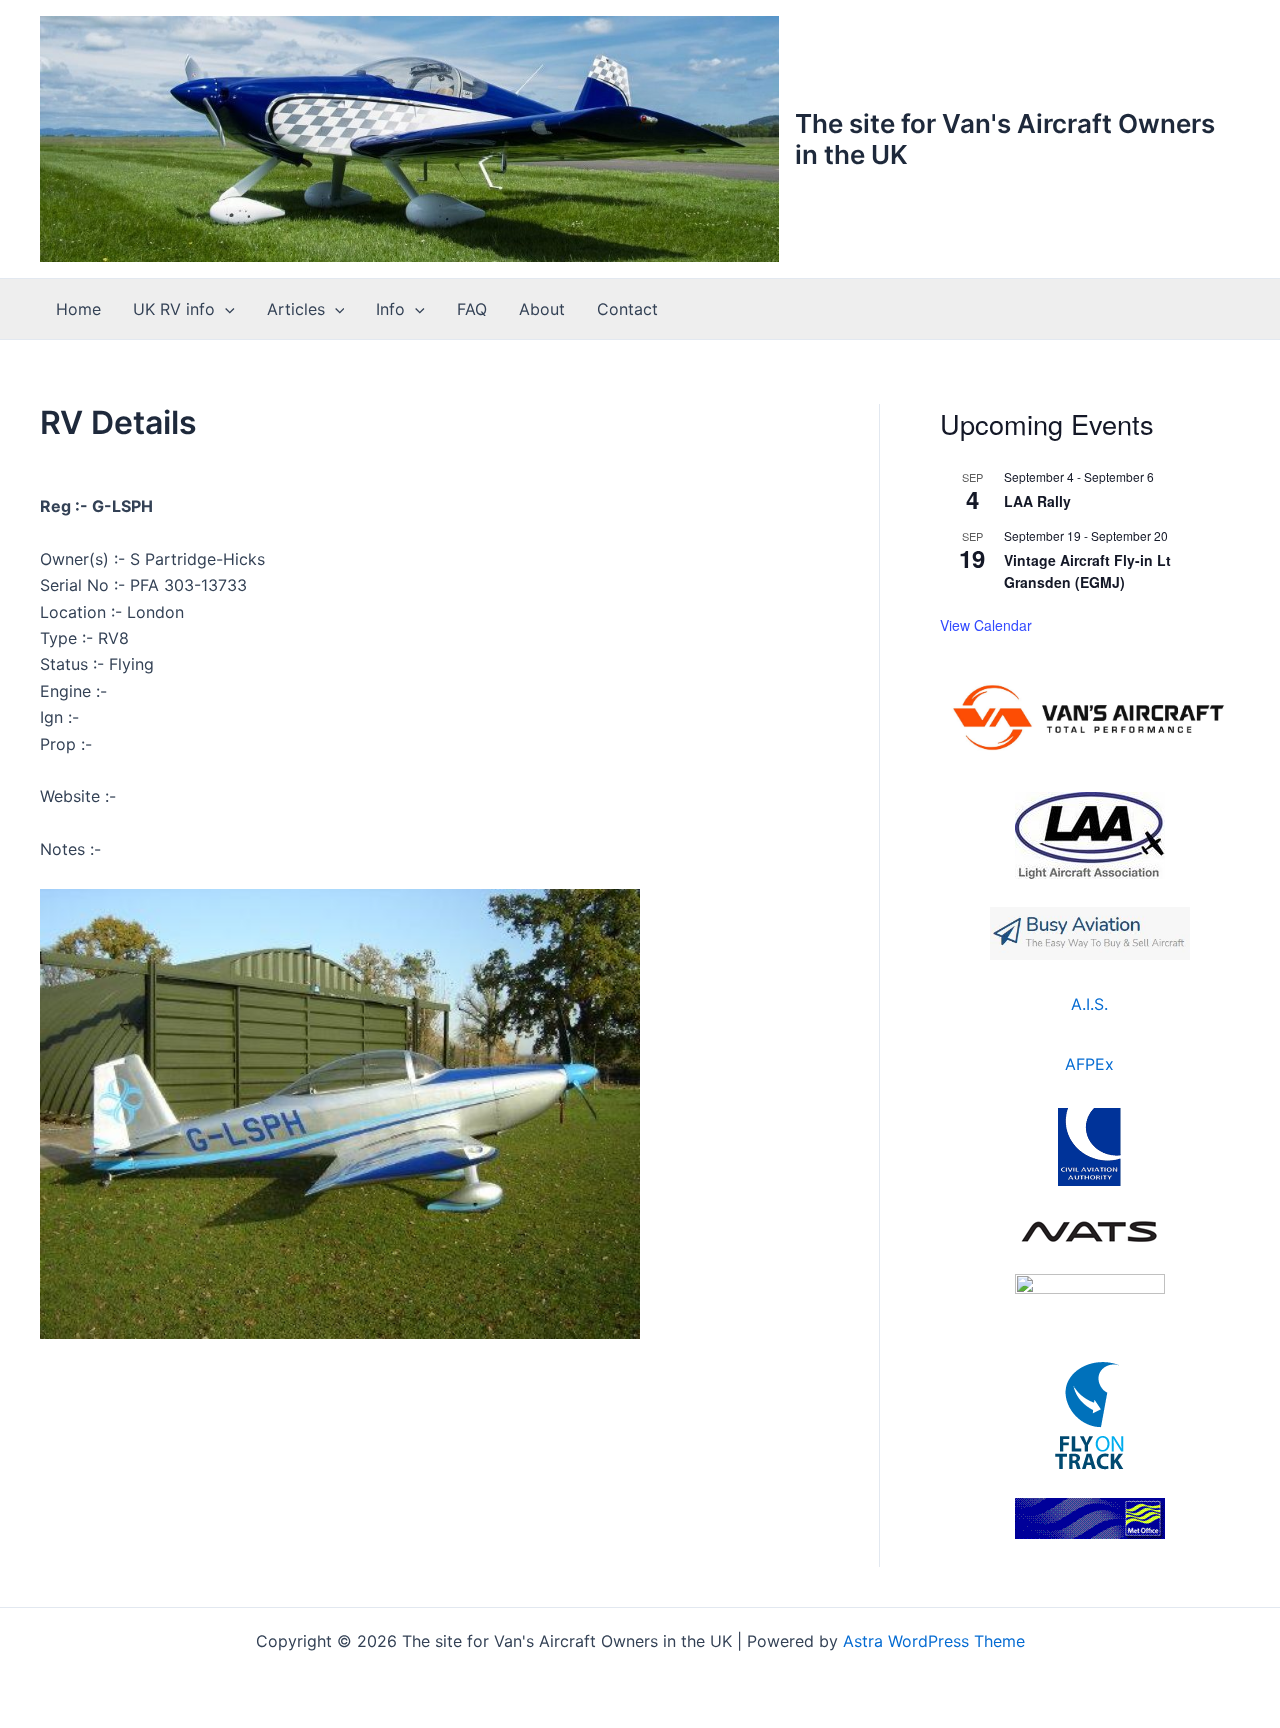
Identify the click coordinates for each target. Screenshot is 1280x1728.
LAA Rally (1037, 501)
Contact (627, 309)
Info (390, 309)
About (542, 309)
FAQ (472, 309)
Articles (296, 309)
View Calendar (986, 625)
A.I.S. (1089, 1004)
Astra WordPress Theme (934, 1641)
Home (78, 309)
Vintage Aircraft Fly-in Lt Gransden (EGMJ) (1087, 571)
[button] (225, 309)
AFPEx (1089, 1064)
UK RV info (174, 309)
